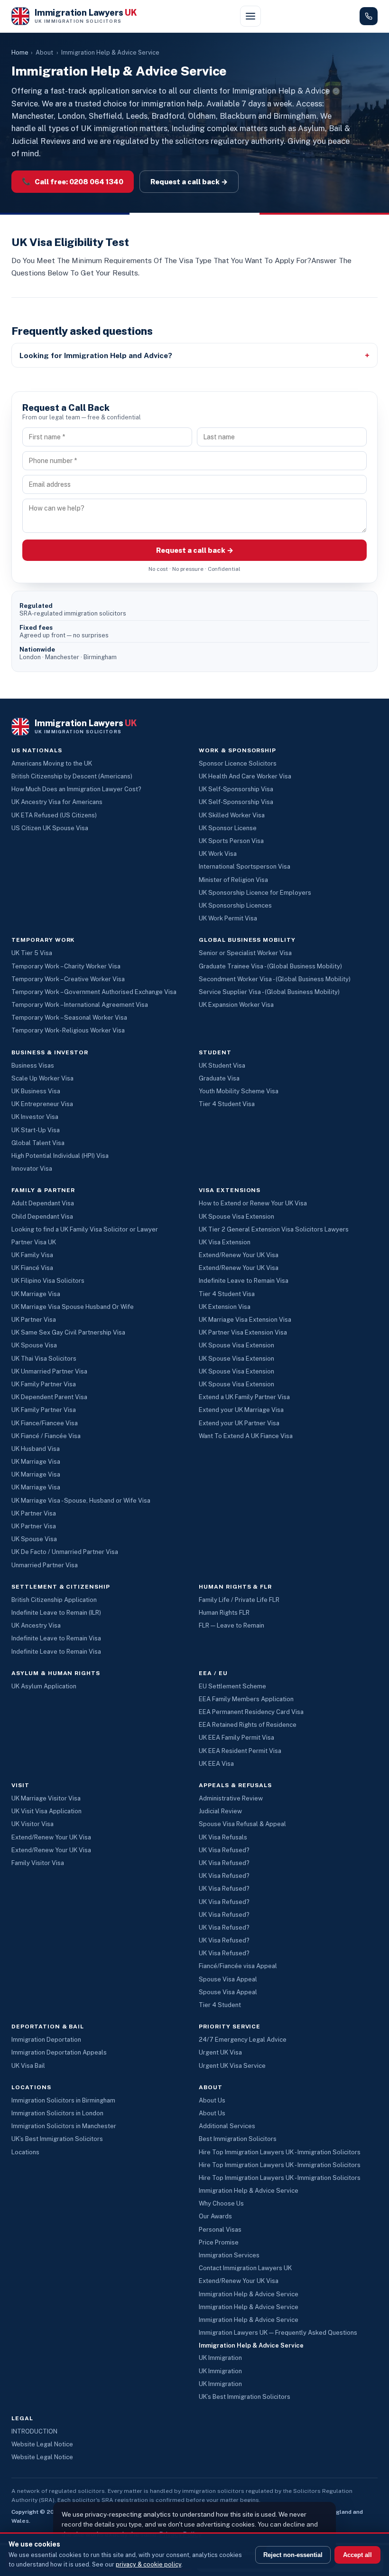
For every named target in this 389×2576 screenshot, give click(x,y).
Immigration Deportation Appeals (59, 2052)
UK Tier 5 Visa (32, 953)
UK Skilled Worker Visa (232, 815)
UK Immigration (220, 2358)
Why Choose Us (221, 2203)
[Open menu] (250, 16)
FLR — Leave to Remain (232, 1625)
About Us (212, 2100)
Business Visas (33, 1065)
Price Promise (219, 2242)
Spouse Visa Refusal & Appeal (242, 1824)
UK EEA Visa (216, 1764)
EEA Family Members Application (246, 1699)
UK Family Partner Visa (44, 1384)
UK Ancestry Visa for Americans (57, 802)
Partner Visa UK (34, 1242)
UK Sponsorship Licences (235, 905)
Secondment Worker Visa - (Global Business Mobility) (275, 979)
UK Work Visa (218, 854)
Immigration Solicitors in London (57, 2113)
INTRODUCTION (34, 2431)
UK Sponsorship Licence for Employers (255, 893)
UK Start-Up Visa (36, 1130)
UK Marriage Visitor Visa (46, 1798)
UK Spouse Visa (34, 1345)
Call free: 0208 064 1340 (73, 181)
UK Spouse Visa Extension (236, 1217)
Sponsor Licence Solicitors (238, 763)
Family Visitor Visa (38, 1863)
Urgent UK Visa (220, 2052)
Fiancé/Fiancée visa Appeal (238, 1966)
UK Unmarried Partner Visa (49, 1371)
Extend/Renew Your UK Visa (239, 1255)
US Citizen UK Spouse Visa (50, 828)
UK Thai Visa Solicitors (44, 1359)
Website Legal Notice (42, 2444)
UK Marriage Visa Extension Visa (245, 1320)
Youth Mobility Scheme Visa (239, 1091)
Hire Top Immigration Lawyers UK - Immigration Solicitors (280, 2152)
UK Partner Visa (34, 1320)
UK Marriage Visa (36, 1294)
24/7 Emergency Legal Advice (243, 2040)
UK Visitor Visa (32, 1824)
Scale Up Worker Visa (42, 1078)
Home (20, 52)
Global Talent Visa (38, 1143)
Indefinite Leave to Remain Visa (244, 1281)
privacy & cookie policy (148, 2564)
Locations (25, 2152)
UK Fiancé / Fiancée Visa (46, 1436)
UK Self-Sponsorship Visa (236, 789)
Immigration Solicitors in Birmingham (63, 2100)
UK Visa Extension (225, 1242)
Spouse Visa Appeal (228, 1979)
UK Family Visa (32, 1255)
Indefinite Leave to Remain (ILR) (56, 1613)
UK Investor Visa (35, 1117)
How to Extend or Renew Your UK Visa (253, 1203)
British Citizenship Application (54, 1600)
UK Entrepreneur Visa (42, 1104)
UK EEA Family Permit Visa (236, 1738)
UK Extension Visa (225, 1307)
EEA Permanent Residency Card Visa (251, 1712)
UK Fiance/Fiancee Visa (45, 1423)
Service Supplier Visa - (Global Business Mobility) (269, 992)
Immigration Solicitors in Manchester (64, 2126)
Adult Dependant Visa (43, 1203)
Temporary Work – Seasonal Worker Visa (69, 1018)
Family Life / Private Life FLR (239, 1600)
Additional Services (227, 2126)
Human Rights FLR (224, 1613)
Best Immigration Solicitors (238, 2139)
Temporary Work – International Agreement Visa (80, 1005)
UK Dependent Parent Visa (49, 1397)
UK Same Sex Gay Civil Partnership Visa (68, 1332)
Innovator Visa (32, 1169)
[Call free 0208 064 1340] (369, 16)
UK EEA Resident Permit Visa (240, 1751)
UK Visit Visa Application (46, 1811)
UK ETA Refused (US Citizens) (54, 815)
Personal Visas (220, 2230)
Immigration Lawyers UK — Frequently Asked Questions (278, 2333)
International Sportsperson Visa (245, 867)
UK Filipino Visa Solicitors (48, 1281)
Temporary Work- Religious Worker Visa (68, 1030)
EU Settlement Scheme (232, 1686)
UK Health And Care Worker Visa (245, 776)
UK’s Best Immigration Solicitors (57, 2139)
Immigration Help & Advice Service (249, 2191)
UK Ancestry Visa (36, 1625)
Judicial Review (220, 1811)
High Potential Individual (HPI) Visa (60, 1156)
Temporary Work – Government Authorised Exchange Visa (94, 992)
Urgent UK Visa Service (232, 2066)
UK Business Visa (36, 1091)
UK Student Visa (222, 1065)
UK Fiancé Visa (32, 1268)
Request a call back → (189, 182)
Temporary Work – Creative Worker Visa (68, 979)
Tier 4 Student (220, 2005)
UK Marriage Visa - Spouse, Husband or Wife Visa (81, 1501)
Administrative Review (231, 1798)
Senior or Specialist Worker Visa (245, 953)
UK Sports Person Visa (231, 841)
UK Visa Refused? (224, 1850)
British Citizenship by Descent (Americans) (72, 776)
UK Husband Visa (36, 1449)
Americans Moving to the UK (52, 763)
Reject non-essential (293, 2555)
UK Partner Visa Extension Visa (243, 1332)
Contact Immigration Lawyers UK (245, 2268)
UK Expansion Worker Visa (236, 1005)
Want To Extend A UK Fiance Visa (246, 1436)
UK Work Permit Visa (228, 918)
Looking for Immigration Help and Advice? (96, 355)
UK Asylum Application (44, 1686)
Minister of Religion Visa (233, 880)
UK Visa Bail (28, 2066)
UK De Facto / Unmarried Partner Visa (65, 1552)
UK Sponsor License (228, 828)
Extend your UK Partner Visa (239, 1423)
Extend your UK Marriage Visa (241, 1410)
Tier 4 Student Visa (227, 1104)
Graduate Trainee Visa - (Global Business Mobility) (270, 966)
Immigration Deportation (46, 2040)
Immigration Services (229, 2255)
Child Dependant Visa (42, 1217)
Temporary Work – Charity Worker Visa (66, 966)
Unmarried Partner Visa (45, 1565)
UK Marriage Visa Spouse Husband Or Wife (73, 1307)
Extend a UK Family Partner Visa (244, 1397)
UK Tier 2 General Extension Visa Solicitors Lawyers (274, 1229)
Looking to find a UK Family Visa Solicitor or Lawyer (85, 1229)
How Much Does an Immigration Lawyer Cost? (76, 789)
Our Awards (215, 2216)
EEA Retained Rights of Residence (248, 1725)
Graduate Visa (219, 1078)
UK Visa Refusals (223, 1837)
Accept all (357, 2555)
